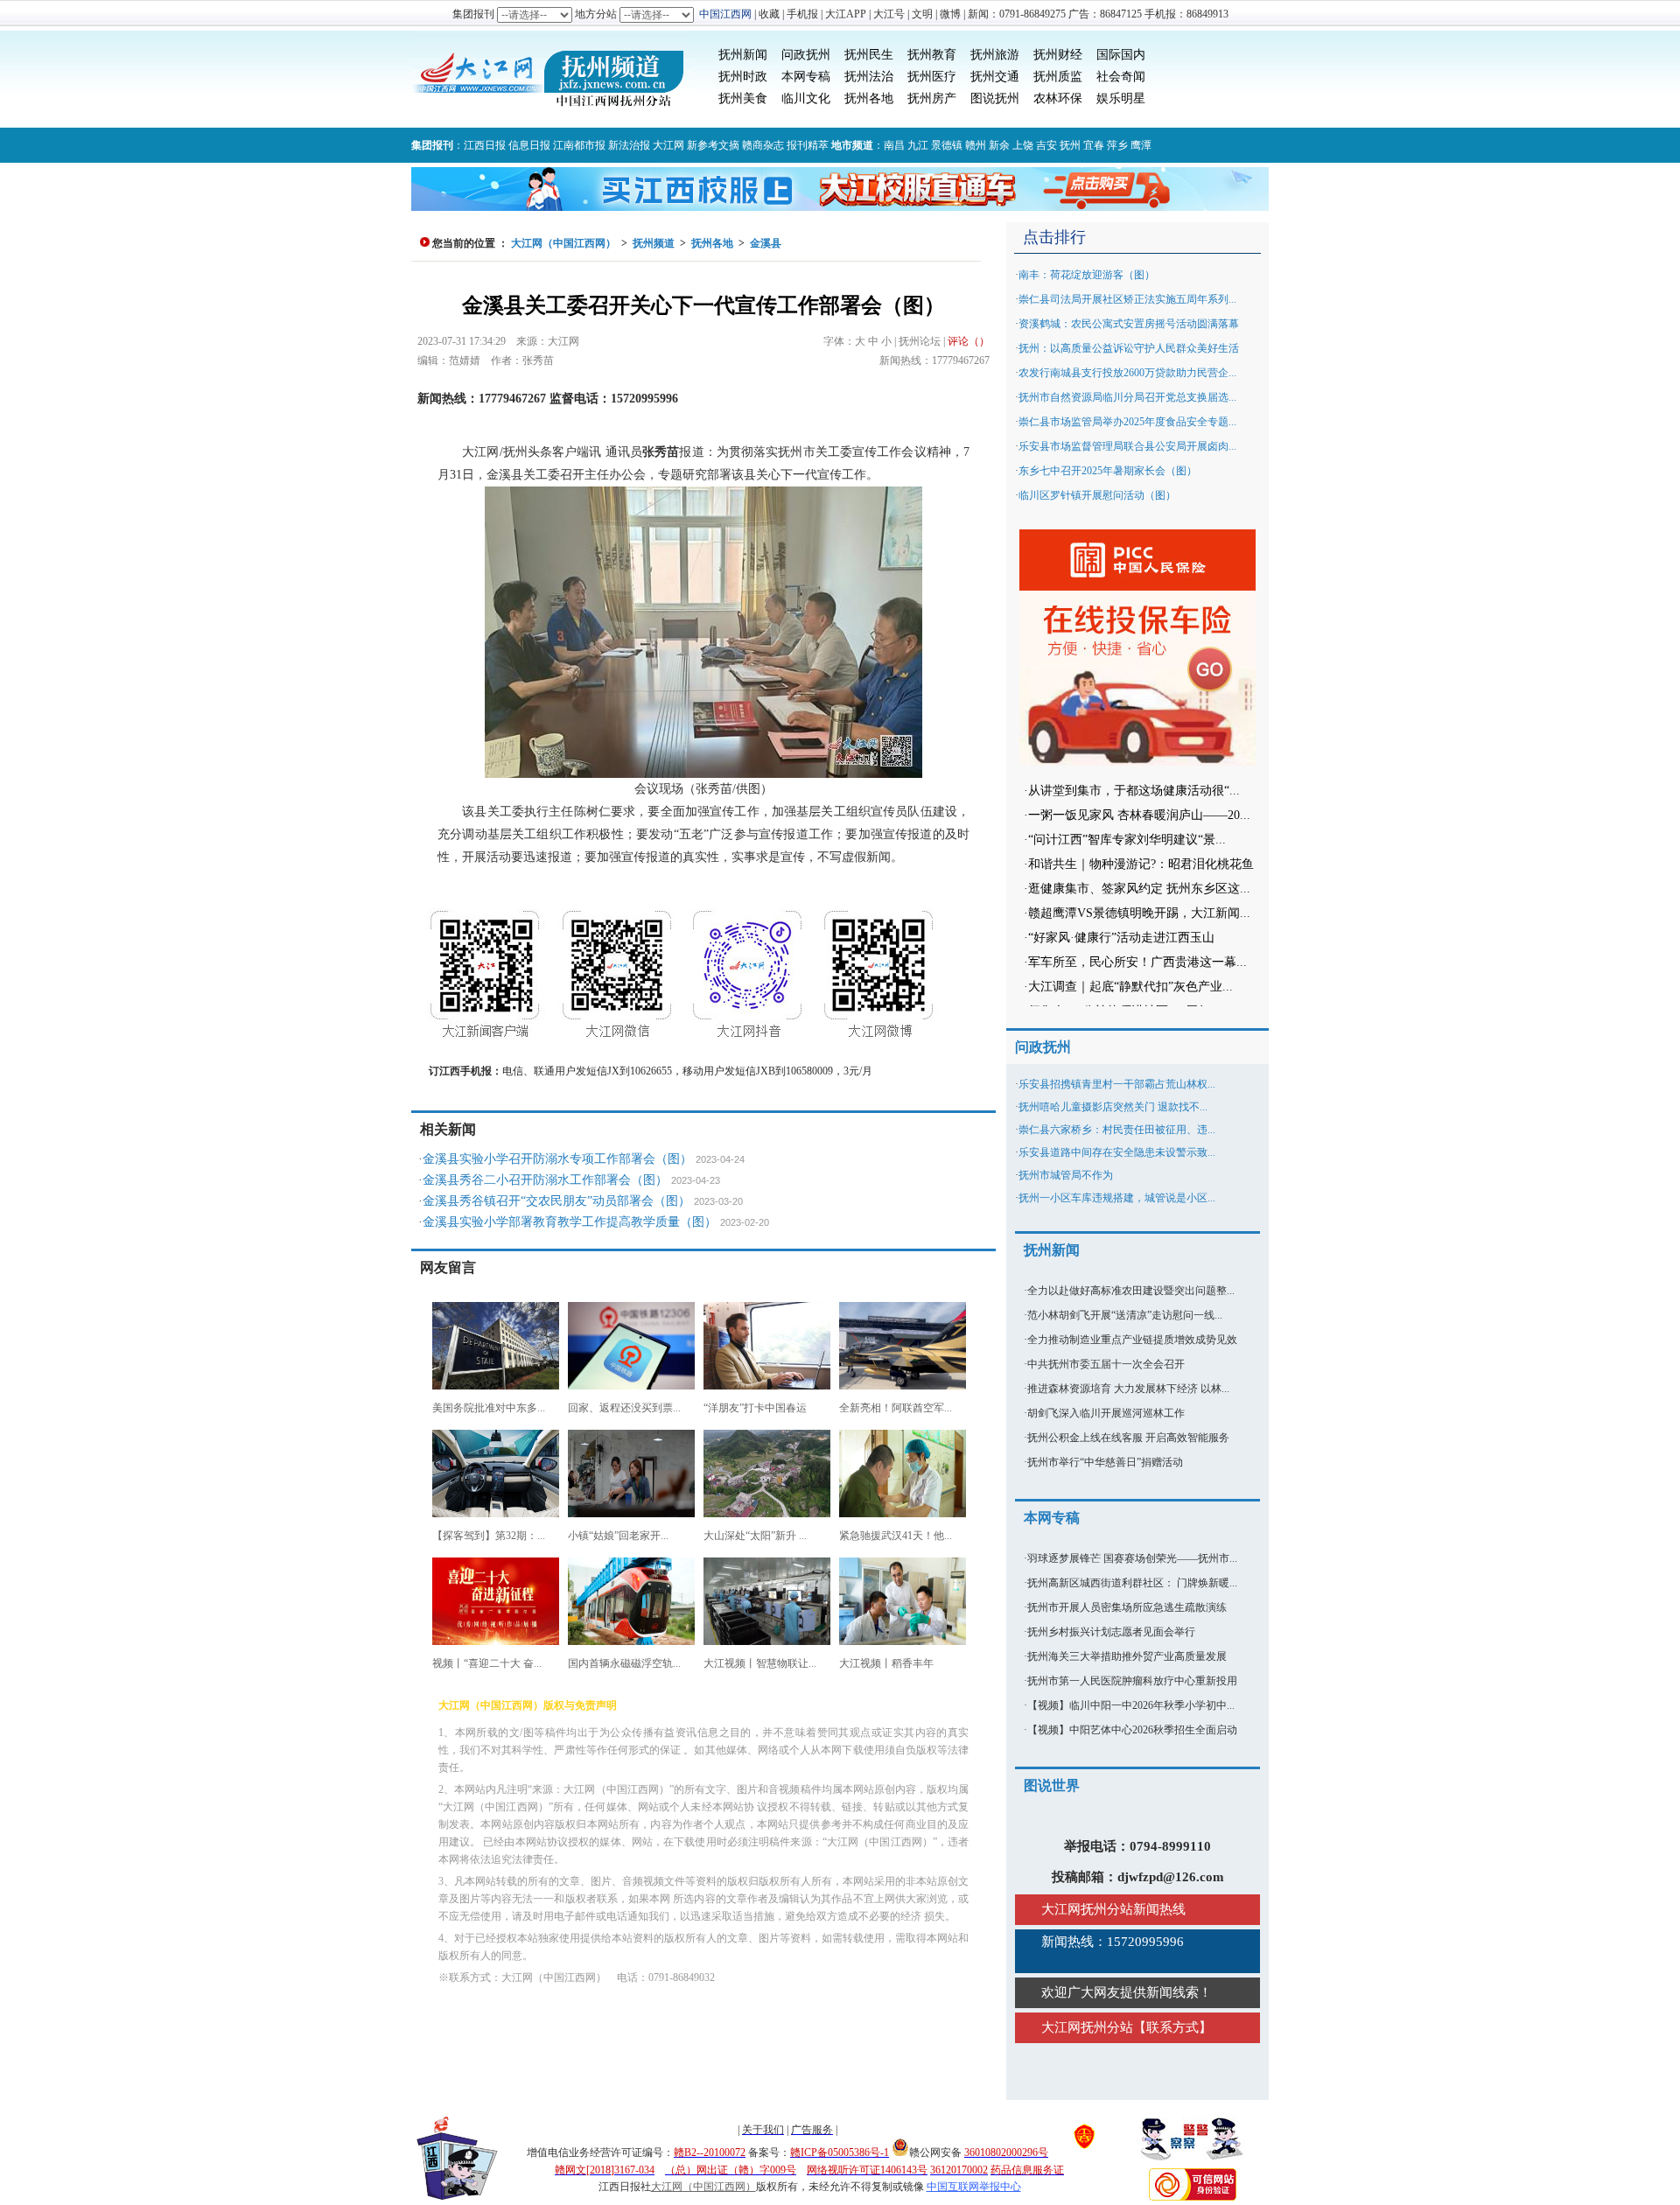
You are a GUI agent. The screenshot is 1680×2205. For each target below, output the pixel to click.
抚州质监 (1058, 77)
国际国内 (1121, 55)
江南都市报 (579, 145)
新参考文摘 (713, 145)
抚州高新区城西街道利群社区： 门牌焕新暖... (1132, 1583)
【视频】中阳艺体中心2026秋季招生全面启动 (1132, 1730)
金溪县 (766, 243)
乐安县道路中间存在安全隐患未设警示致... (1117, 1152)
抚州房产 (932, 98)
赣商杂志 (763, 145)
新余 (999, 145)
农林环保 (1058, 98)
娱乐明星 (1121, 98)
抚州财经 (1058, 55)
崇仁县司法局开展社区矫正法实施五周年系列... (1127, 299)
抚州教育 (932, 55)
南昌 (894, 145)
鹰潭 (1141, 145)
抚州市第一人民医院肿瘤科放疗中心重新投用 (1132, 1681)
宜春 (1094, 145)
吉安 (1046, 145)
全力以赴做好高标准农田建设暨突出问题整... (1131, 1291)
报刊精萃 (808, 145)
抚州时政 (743, 77)
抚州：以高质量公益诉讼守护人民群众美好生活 (1129, 348)
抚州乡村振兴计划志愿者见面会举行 (1111, 1632)
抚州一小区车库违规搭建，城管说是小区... (1117, 1198)
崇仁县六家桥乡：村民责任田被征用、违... (1117, 1130)
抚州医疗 (932, 77)
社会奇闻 (1121, 77)
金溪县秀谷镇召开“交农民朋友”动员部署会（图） (556, 1201)
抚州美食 (743, 98)
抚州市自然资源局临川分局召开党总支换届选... (1127, 397)
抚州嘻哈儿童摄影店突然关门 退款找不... (1113, 1107)
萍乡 (1117, 145)
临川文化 (806, 98)
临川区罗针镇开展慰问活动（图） (1097, 495)
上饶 (1023, 145)
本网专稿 (806, 77)
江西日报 (485, 145)
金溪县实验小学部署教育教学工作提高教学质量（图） (570, 1222)
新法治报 (629, 145)
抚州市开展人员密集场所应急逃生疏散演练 (1127, 1607)
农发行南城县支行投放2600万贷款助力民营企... (1127, 373)
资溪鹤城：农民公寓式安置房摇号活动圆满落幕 (1129, 324)
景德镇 (947, 145)
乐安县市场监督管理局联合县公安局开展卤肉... (1127, 446)
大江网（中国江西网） (563, 243)
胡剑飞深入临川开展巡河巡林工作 (1106, 1413)
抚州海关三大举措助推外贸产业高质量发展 (1127, 1656)
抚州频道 (654, 243)
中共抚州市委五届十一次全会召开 (1106, 1364)
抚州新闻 (743, 55)
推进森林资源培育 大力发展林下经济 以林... (1128, 1389)
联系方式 (1172, 2027)
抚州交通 (995, 77)
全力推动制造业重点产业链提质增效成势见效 (1132, 1340)
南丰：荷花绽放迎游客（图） (1087, 275)
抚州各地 (869, 98)
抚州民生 (869, 55)
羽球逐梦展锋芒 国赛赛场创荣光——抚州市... (1132, 1558)
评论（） (969, 341)
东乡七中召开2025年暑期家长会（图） (1108, 471)
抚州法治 (869, 77)
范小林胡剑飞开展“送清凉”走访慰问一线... (1125, 1315)
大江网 (668, 145)
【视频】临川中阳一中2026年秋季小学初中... (1131, 1705)
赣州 (976, 145)
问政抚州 (806, 55)
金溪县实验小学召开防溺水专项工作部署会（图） (557, 1159)
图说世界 (1052, 1785)
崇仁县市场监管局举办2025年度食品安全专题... (1127, 422)
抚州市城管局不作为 (1066, 1175)
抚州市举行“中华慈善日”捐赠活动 (1105, 1462)
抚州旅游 (995, 55)
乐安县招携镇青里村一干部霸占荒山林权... (1117, 1084)
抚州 (1070, 145)
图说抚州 (995, 98)
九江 (918, 145)
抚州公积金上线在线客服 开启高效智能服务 (1128, 1438)
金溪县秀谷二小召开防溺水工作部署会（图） (545, 1180)
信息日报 (529, 145)
